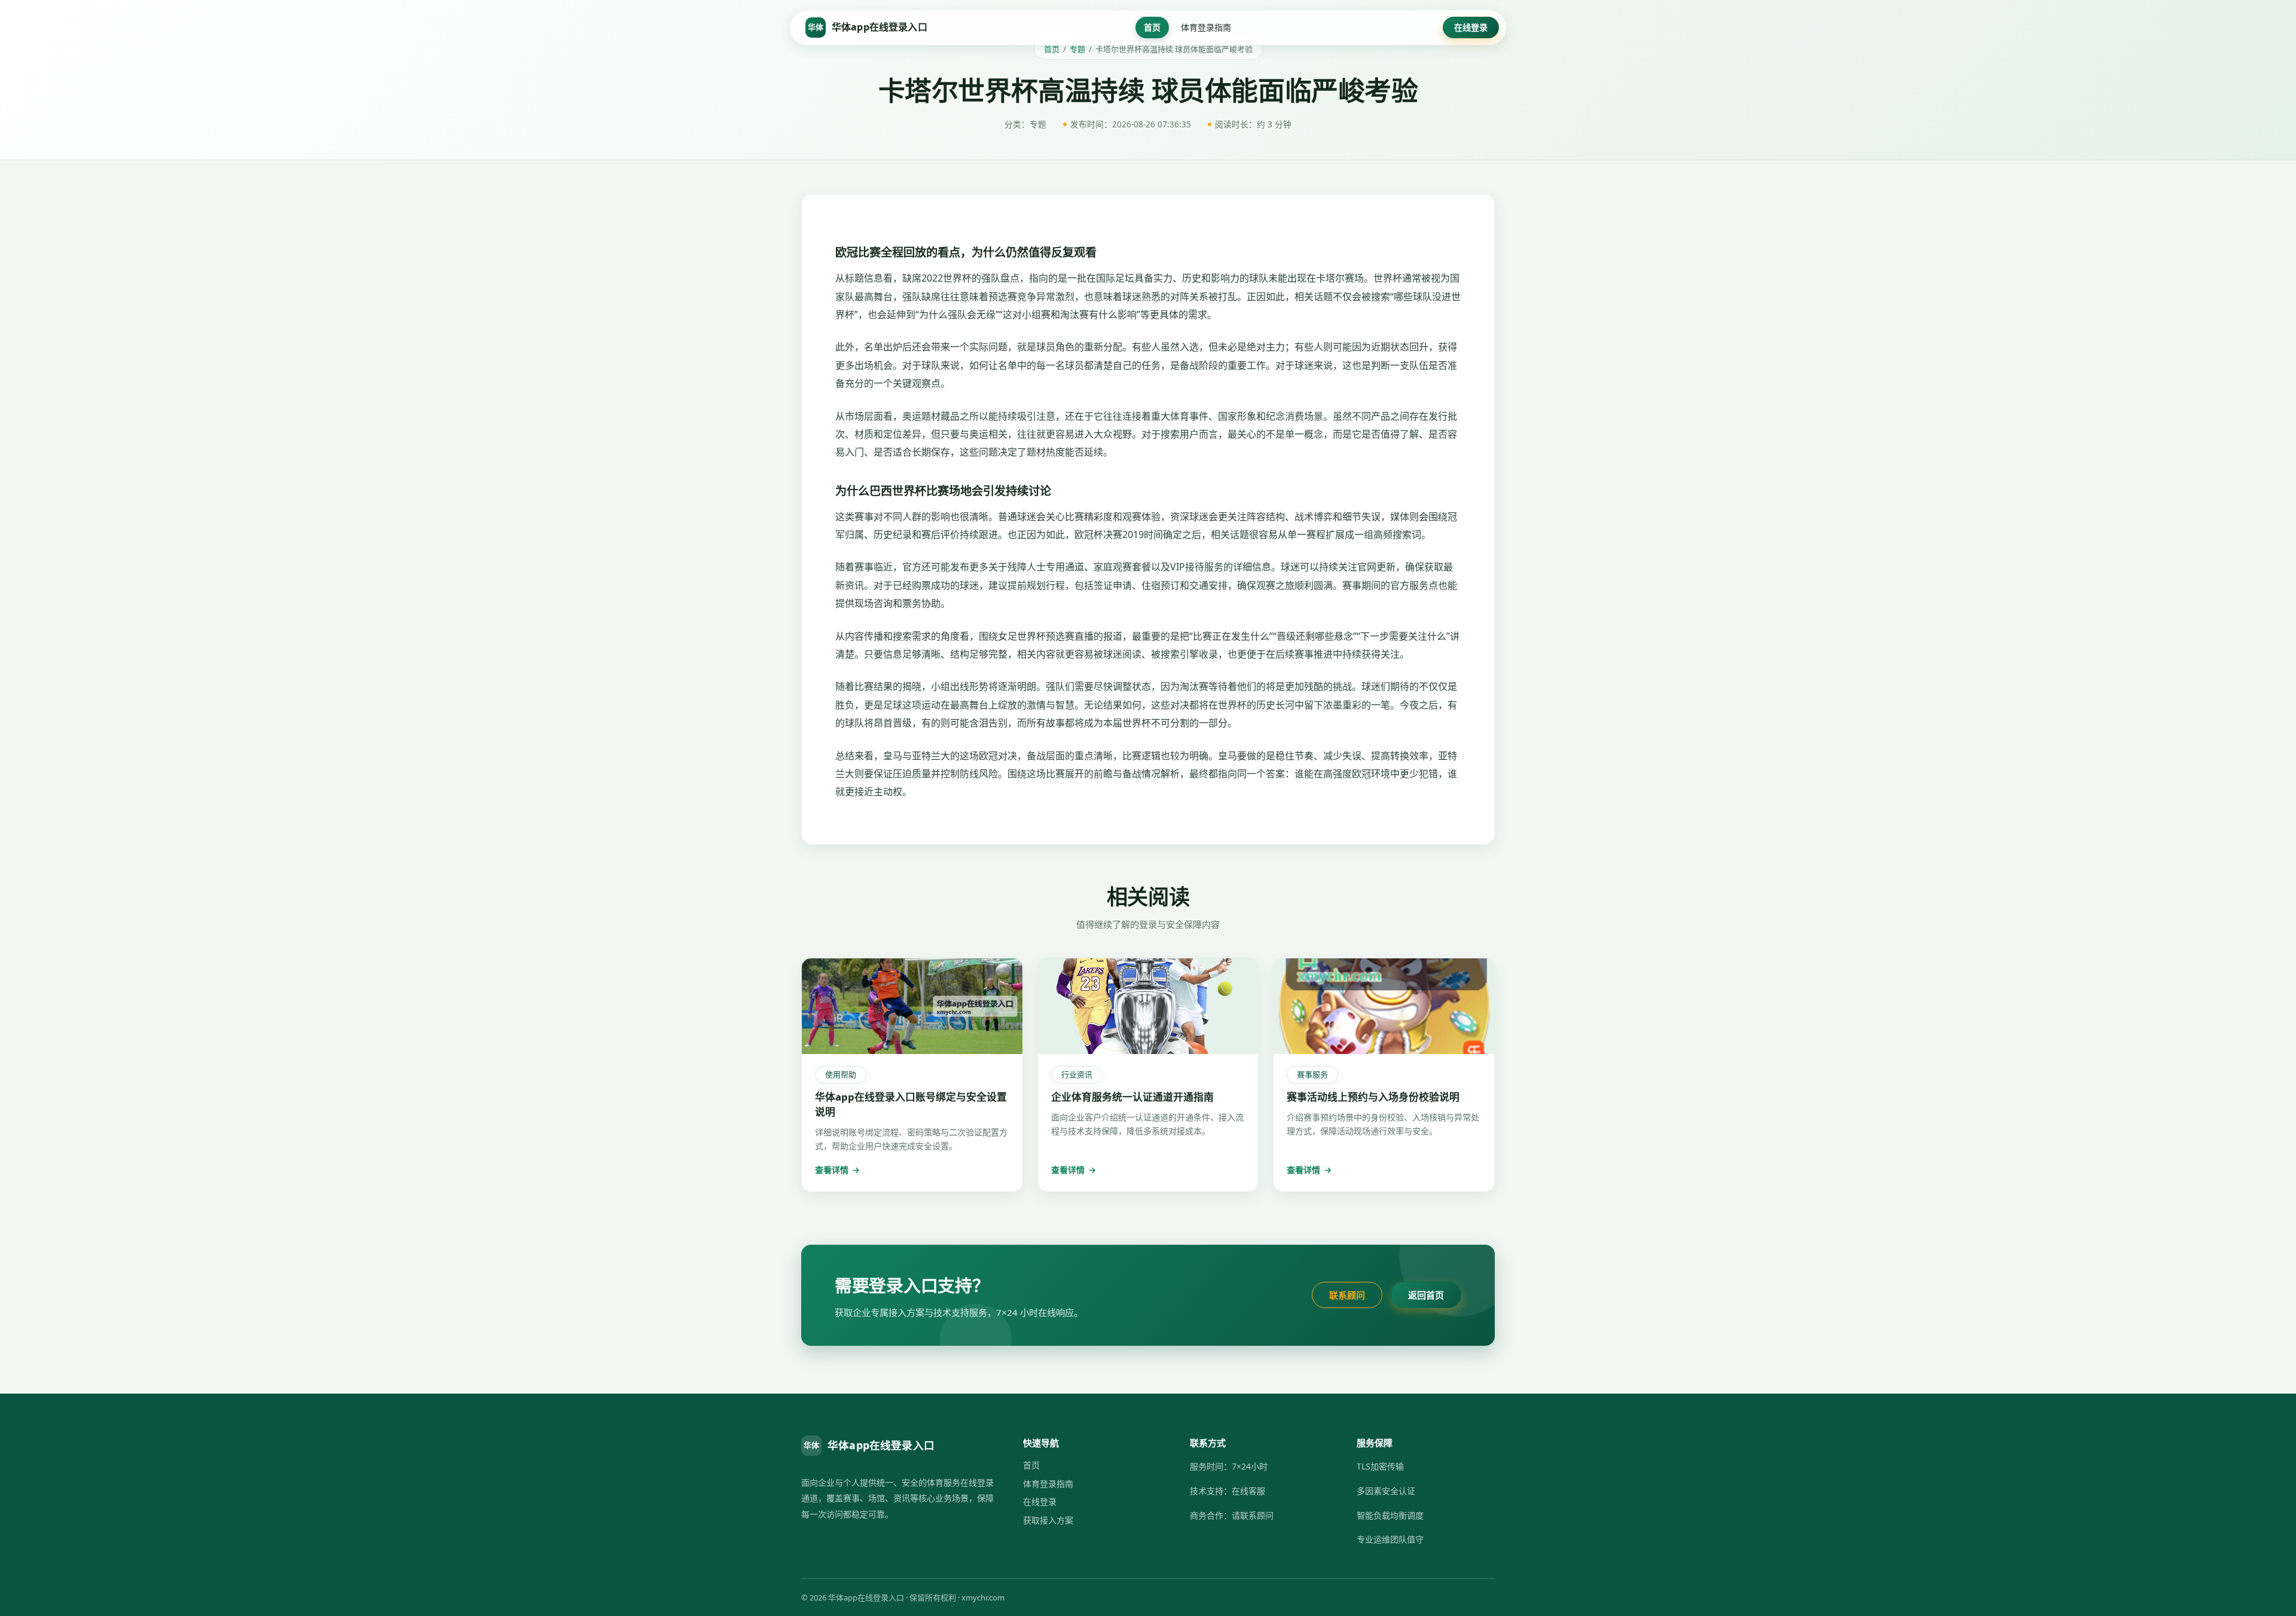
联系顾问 (1347, 1295)
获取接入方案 (1048, 1520)
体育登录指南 (1206, 27)
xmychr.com (983, 1597)
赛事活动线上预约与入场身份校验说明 (1373, 1097)
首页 (1152, 27)
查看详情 (837, 1170)
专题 (1077, 49)
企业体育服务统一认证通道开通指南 (1132, 1097)
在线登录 (1471, 27)
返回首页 (1426, 1295)
